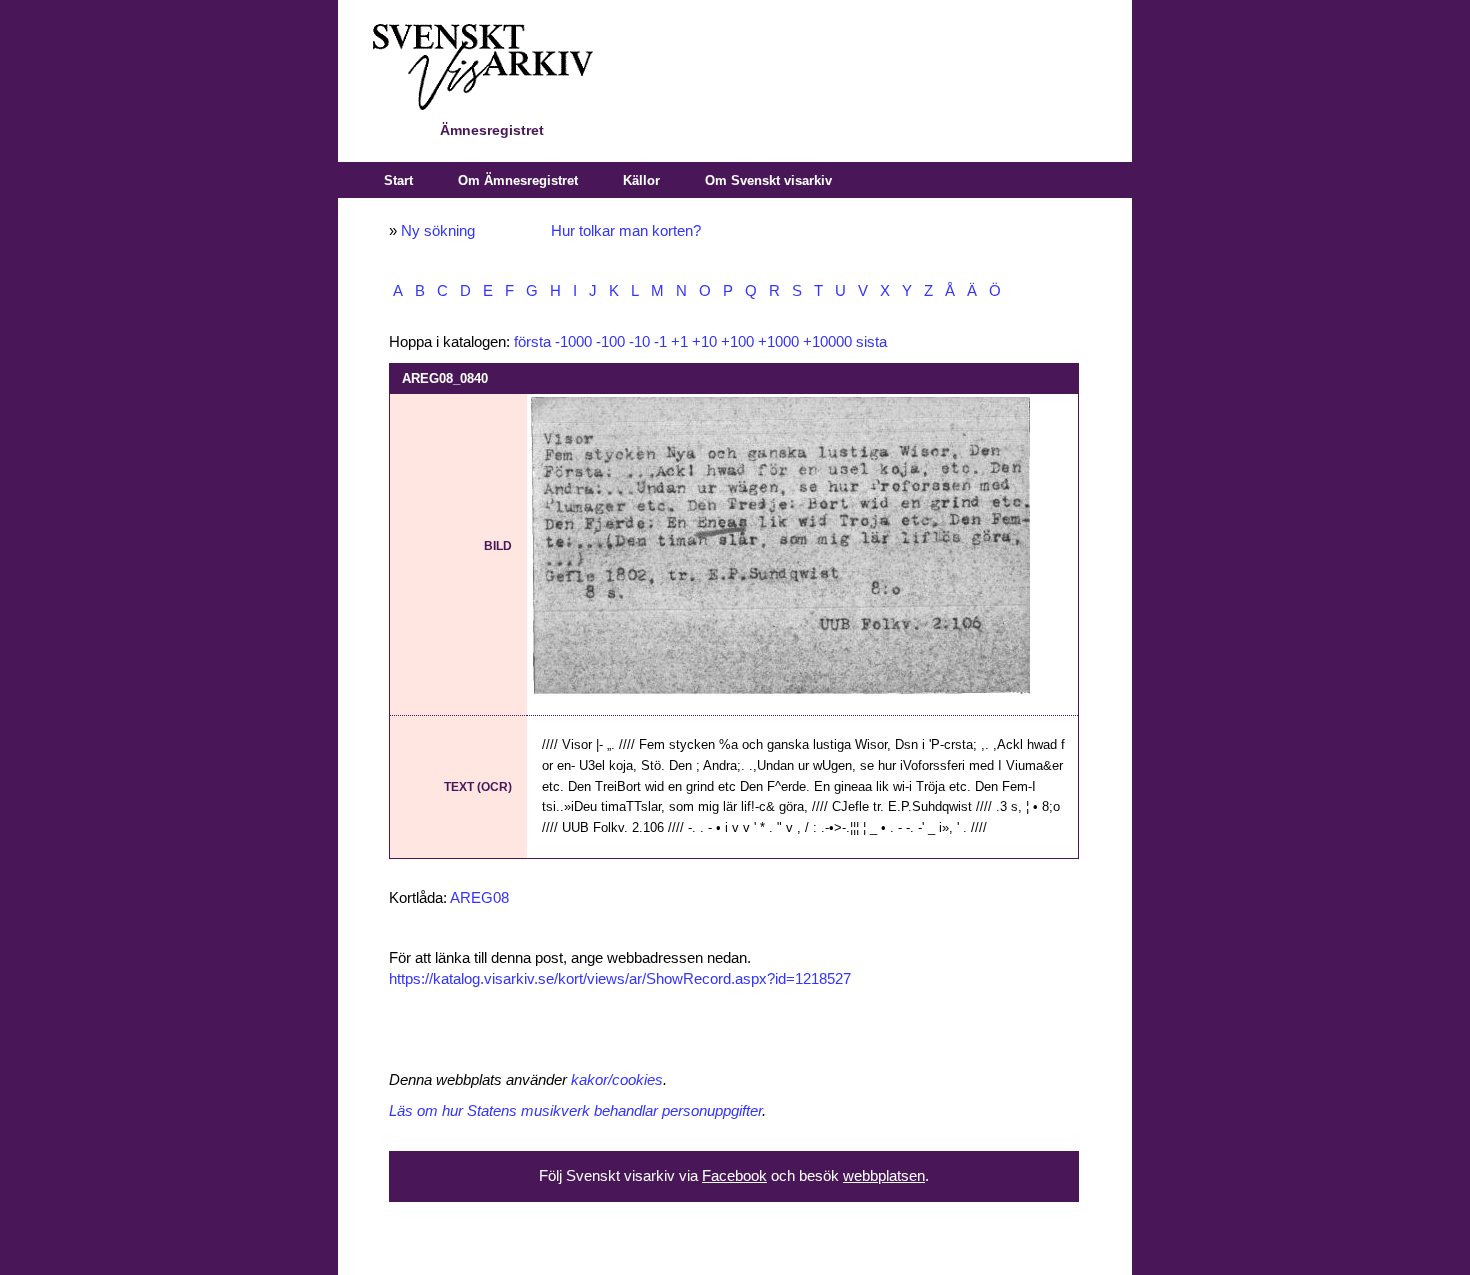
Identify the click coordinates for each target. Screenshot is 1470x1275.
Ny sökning (438, 231)
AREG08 (479, 898)
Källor (641, 180)
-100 (610, 342)
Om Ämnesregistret (518, 180)
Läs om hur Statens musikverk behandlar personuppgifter (575, 1111)
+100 (737, 342)
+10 (704, 342)
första (532, 342)
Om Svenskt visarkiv (768, 180)
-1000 (573, 342)
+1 (679, 342)
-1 (660, 342)
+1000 (778, 342)
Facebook (734, 1176)
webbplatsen (884, 1176)
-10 (639, 342)
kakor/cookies (617, 1080)
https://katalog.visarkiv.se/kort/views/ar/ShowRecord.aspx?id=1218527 (620, 979)
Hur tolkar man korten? (626, 231)
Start (398, 180)
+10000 (827, 342)
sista (871, 342)
